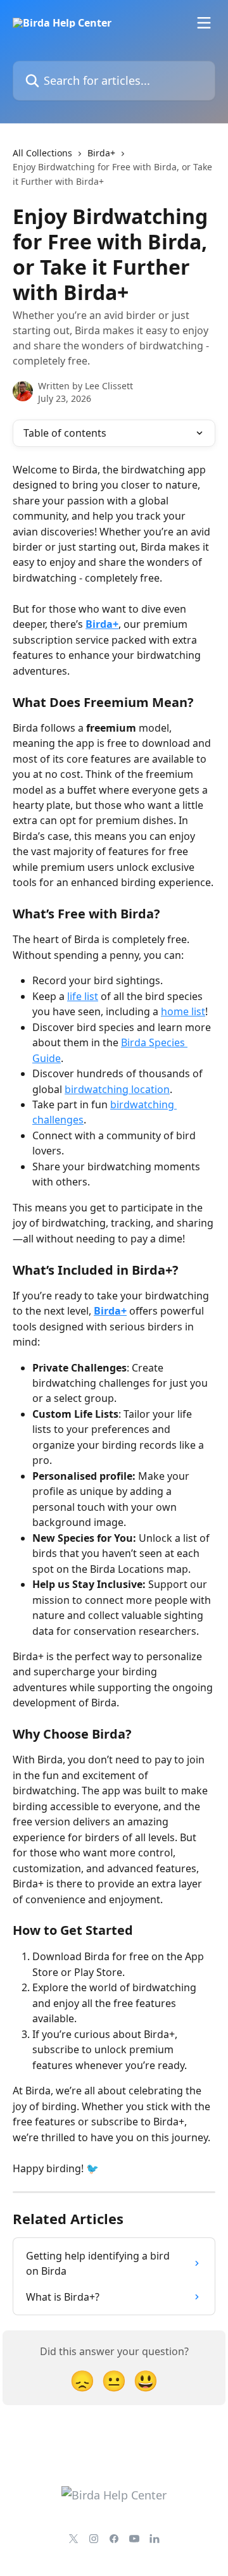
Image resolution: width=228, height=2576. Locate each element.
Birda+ (101, 153)
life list (83, 996)
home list (183, 1011)
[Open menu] (204, 23)
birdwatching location (117, 1089)
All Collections (42, 153)
